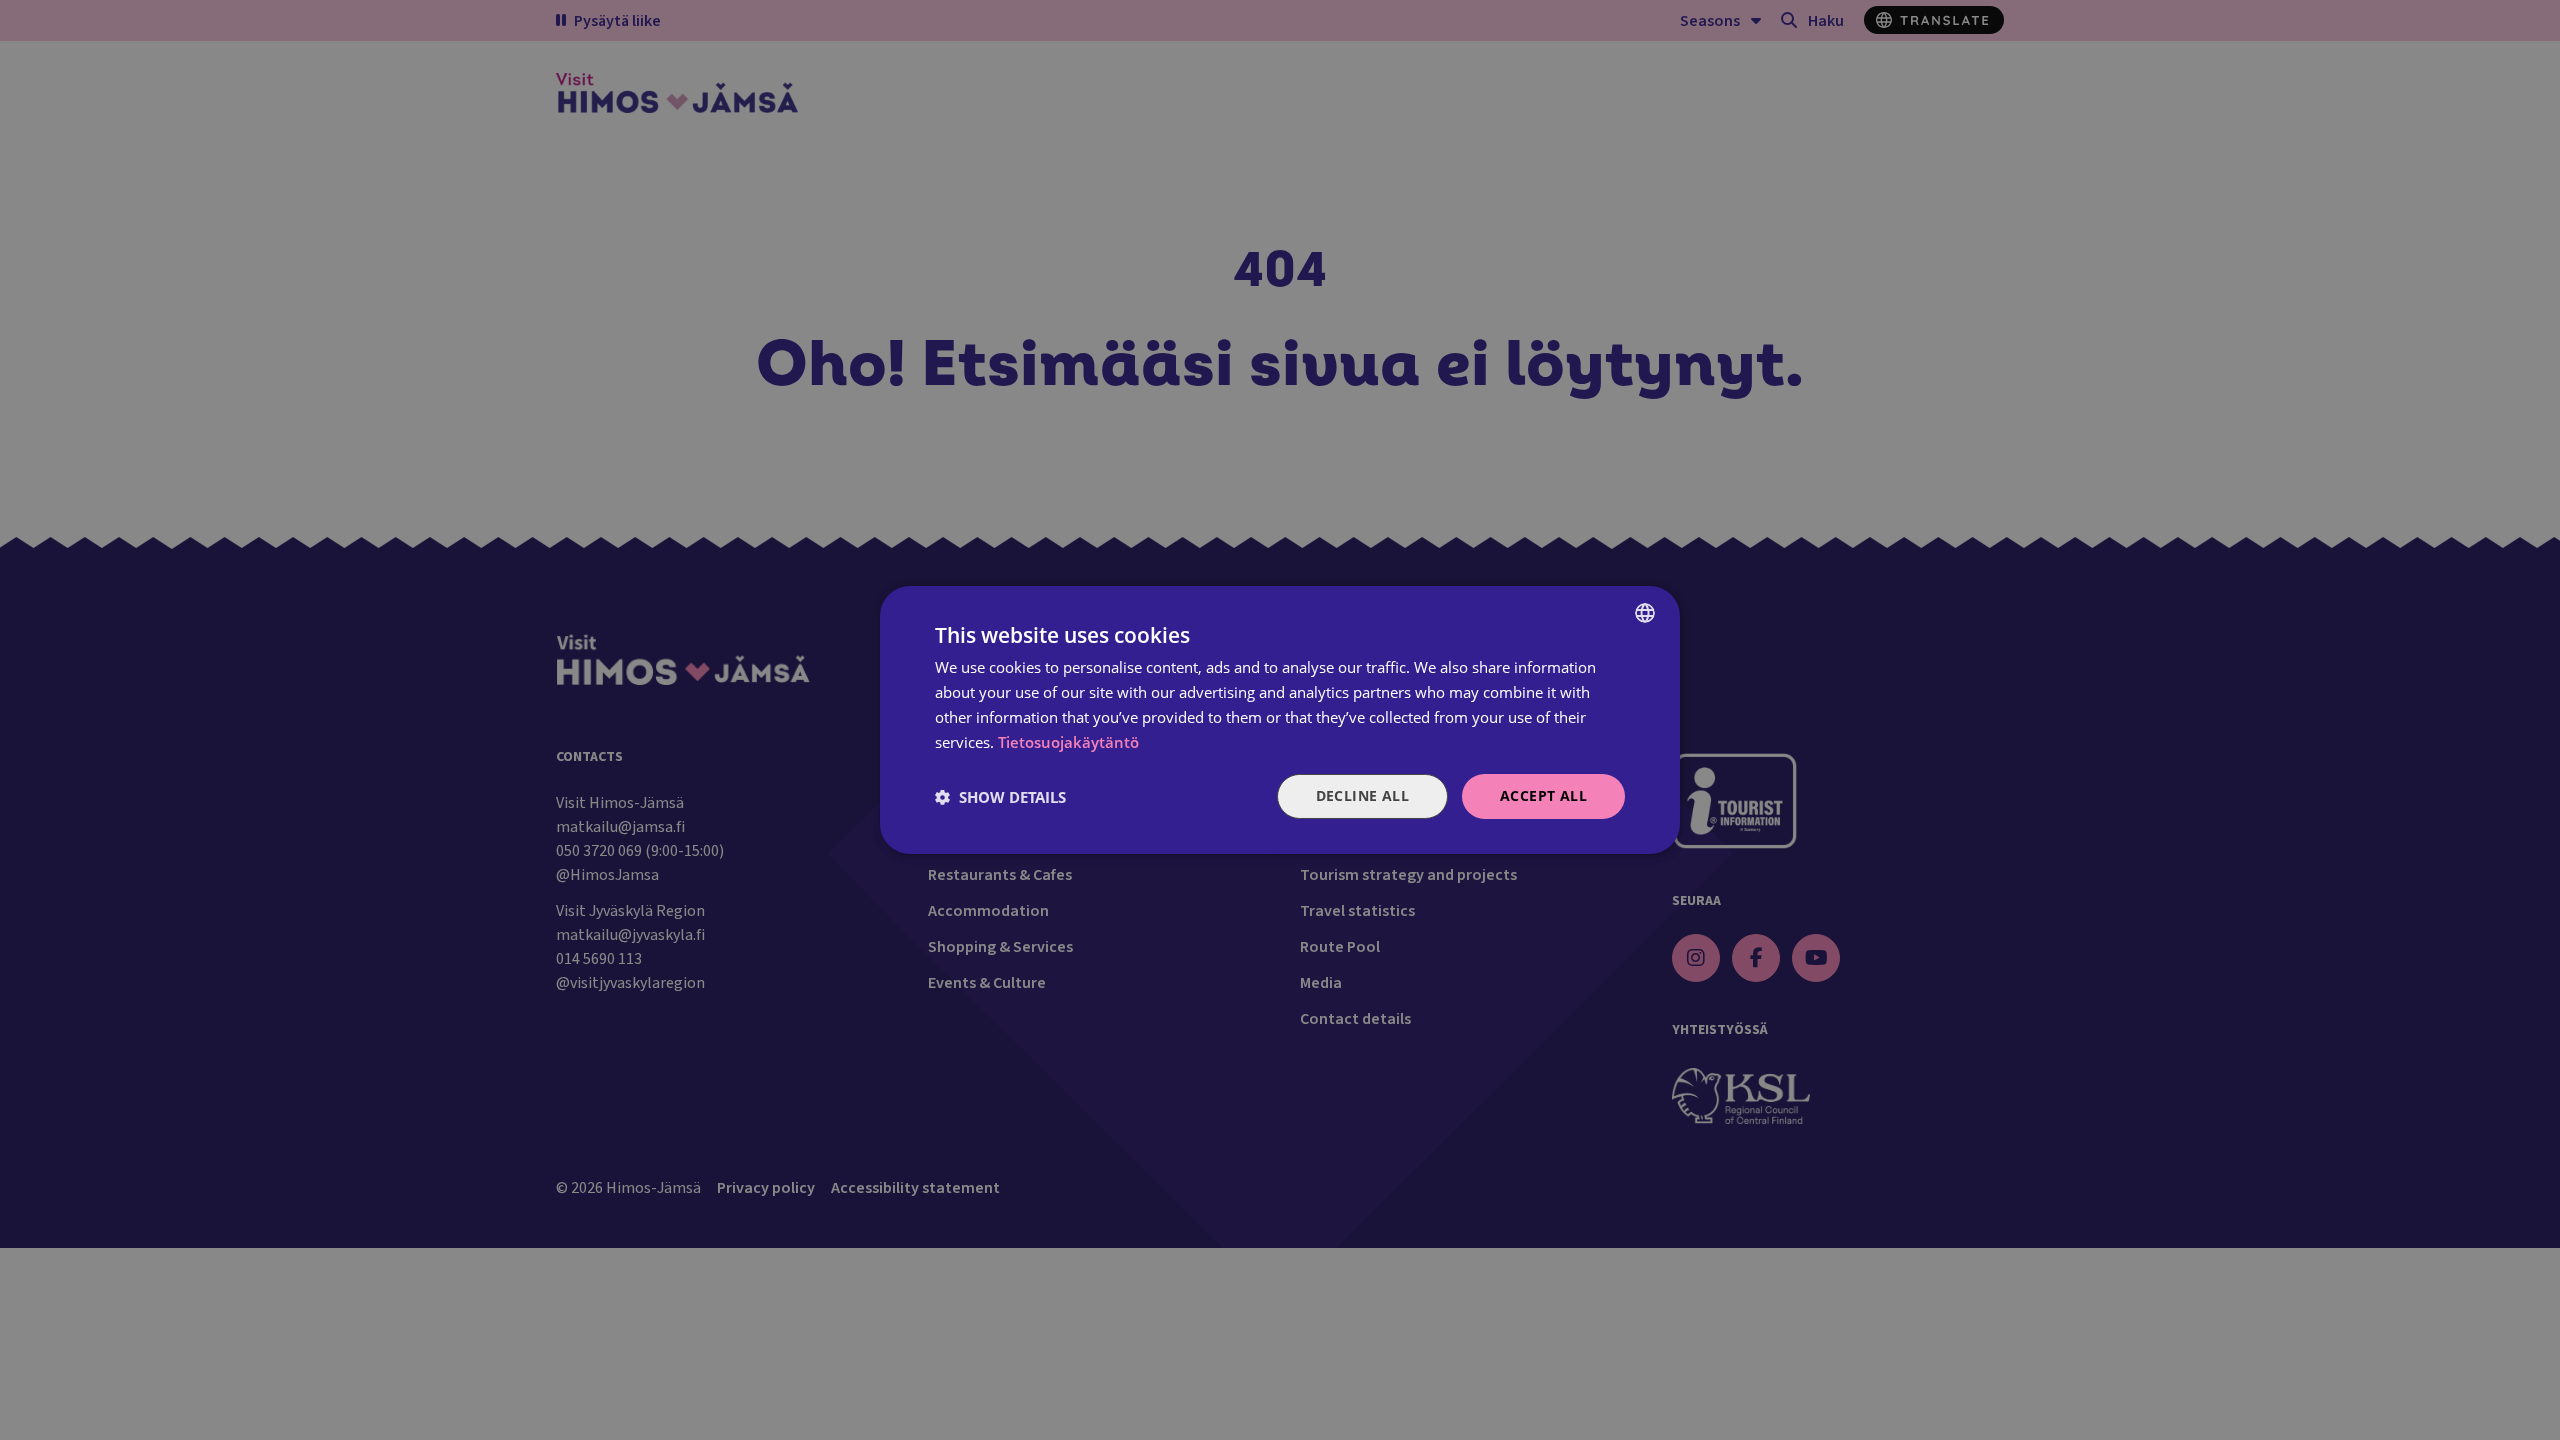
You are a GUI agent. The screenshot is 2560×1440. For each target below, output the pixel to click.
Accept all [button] (1543, 795)
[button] (1000, 797)
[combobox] (1645, 613)
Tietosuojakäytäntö (1068, 742)
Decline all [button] (1362, 795)
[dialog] (1280, 720)
